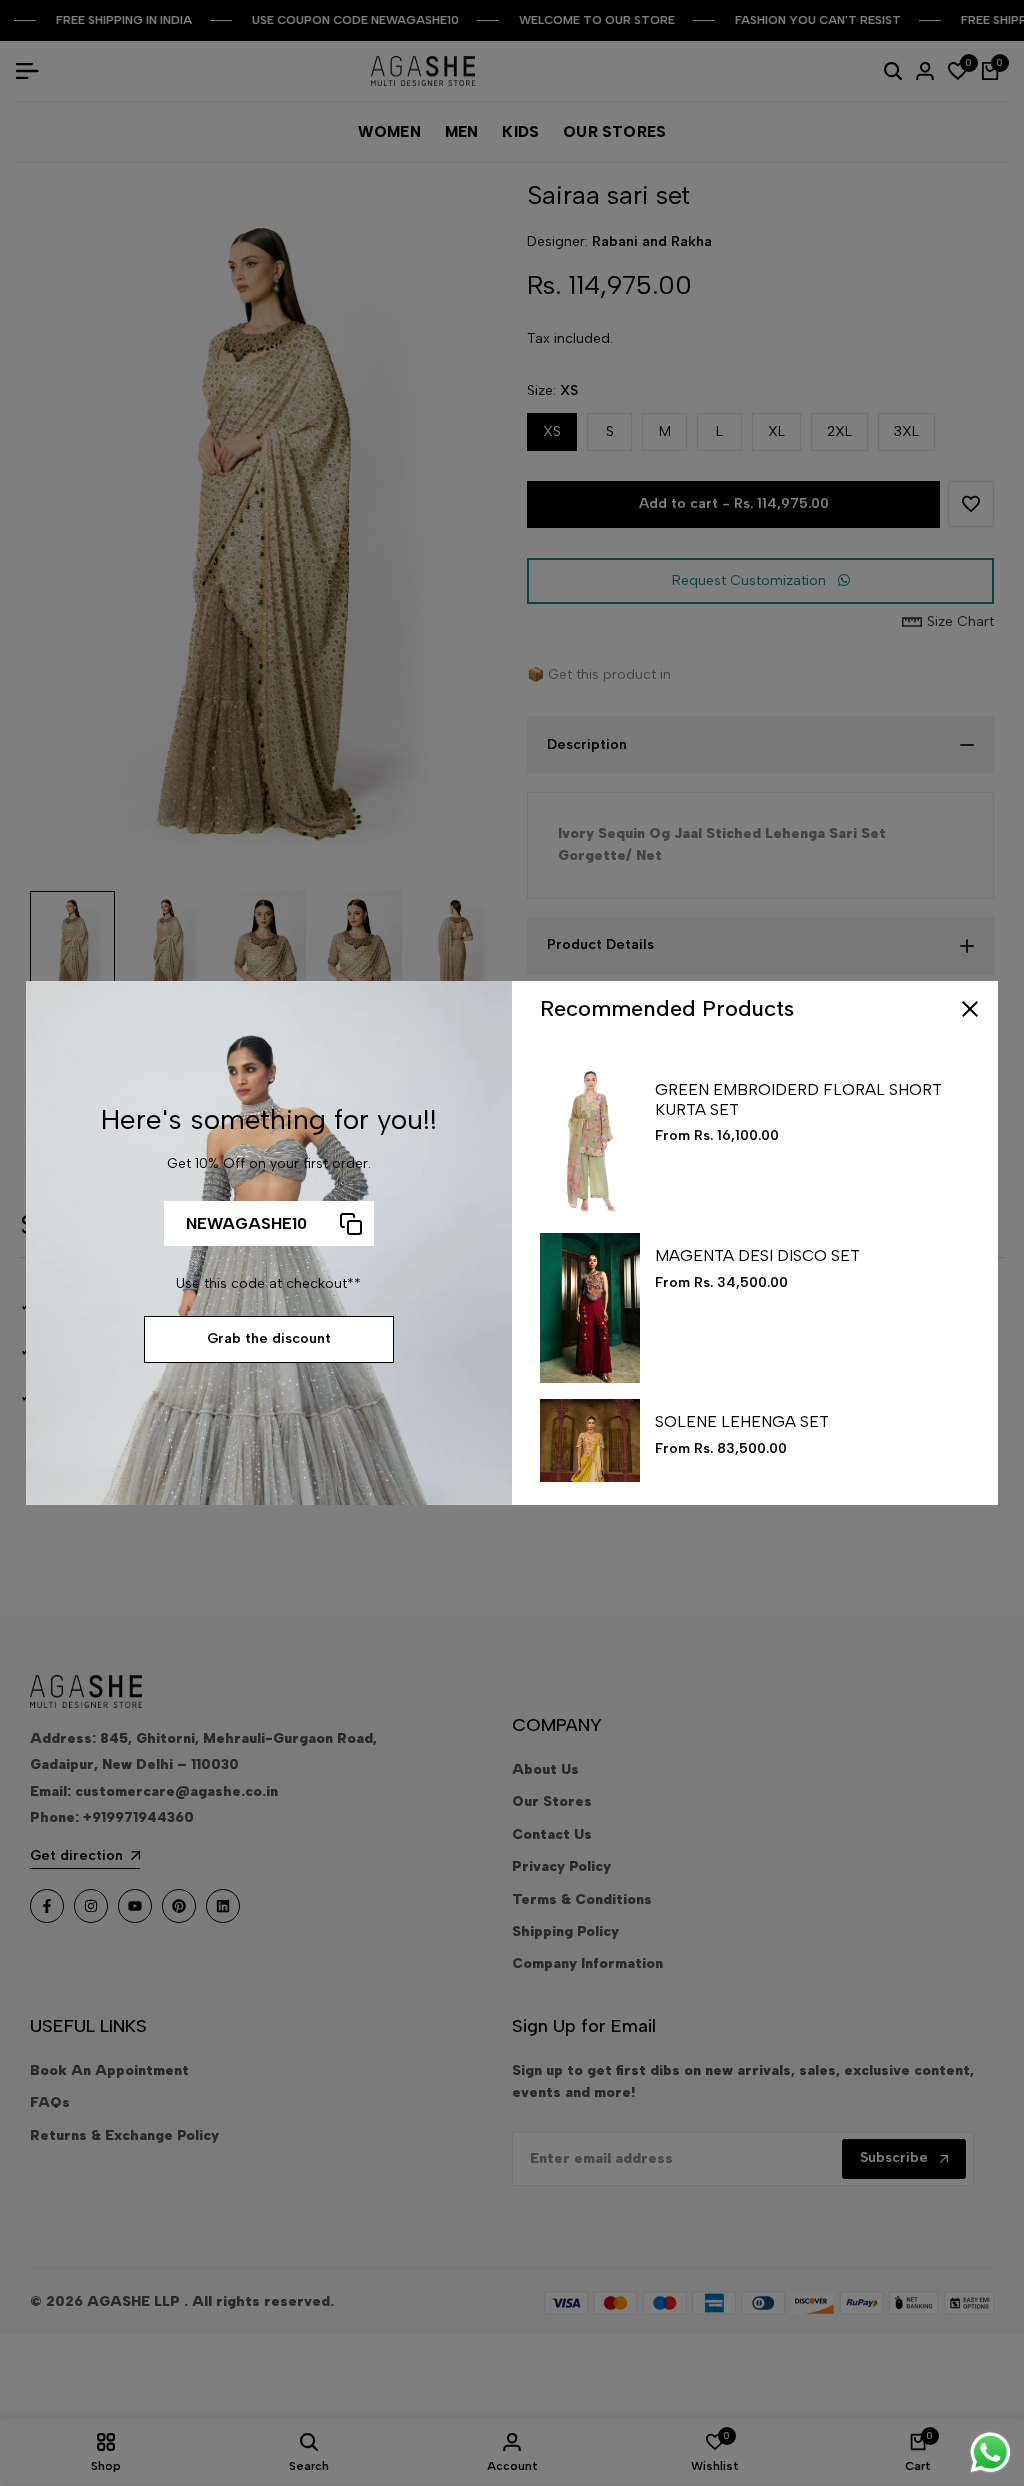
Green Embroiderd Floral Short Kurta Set (798, 1099)
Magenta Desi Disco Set (757, 1255)
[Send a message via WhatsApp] (990, 2452)
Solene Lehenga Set (742, 1421)
